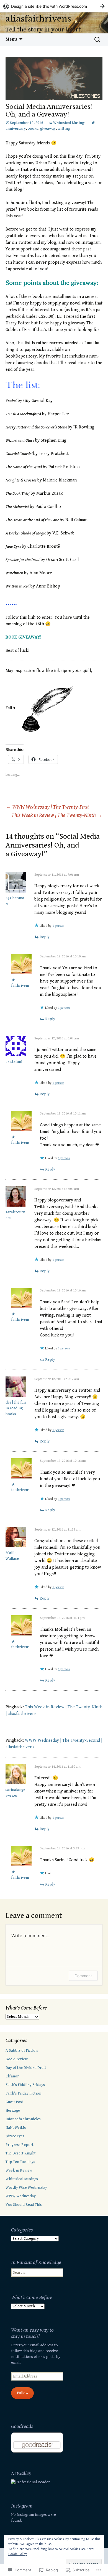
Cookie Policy (18, 2554)
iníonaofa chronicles (23, 2119)
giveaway (48, 129)
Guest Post (14, 2102)
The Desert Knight (21, 2153)
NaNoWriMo (16, 2128)
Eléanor (12, 2076)
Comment (83, 1976)
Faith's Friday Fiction (23, 2093)
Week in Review (19, 2170)
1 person (58, 926)
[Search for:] (98, 40)
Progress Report (20, 2145)
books (33, 129)
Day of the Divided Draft (26, 2068)
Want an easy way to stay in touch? (32, 2333)
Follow (23, 2393)
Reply (45, 937)
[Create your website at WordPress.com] (54, 6)
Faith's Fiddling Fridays (25, 2085)
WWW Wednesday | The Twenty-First (47, 807)
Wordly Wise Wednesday (26, 2188)
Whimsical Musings (69, 123)
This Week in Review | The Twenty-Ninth (57, 815)
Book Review (17, 2059)
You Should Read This (24, 2205)
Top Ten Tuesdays (20, 2162)
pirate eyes (15, 2136)
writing (64, 129)
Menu (11, 39)
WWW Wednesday (21, 2196)
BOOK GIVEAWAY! (23, 637)
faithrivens (20, 986)
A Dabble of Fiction (22, 2051)
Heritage (13, 2111)
